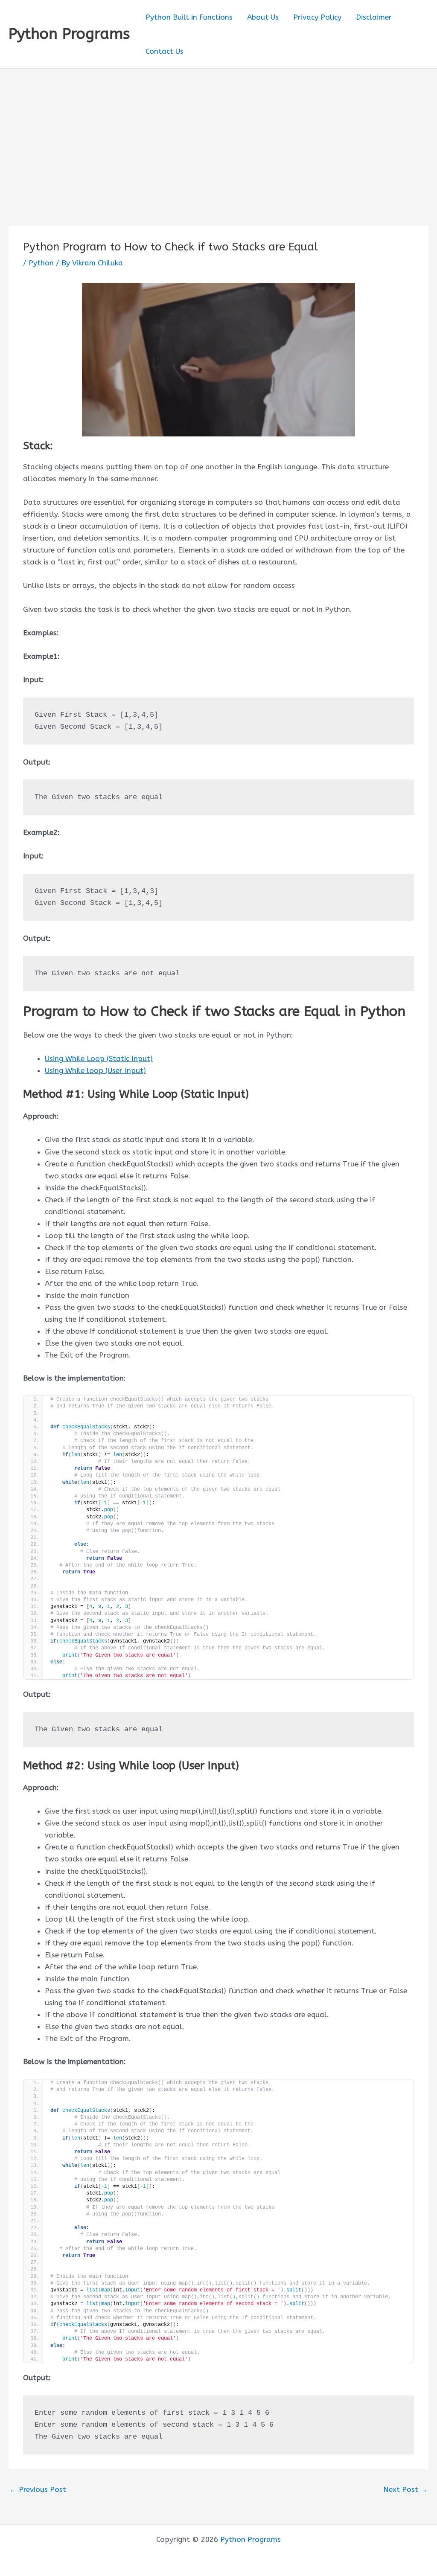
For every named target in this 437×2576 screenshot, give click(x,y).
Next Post (405, 2490)
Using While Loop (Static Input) (99, 1058)
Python (41, 263)
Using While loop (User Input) (95, 1070)
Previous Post (38, 2490)
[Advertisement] (218, 133)
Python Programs (69, 34)
